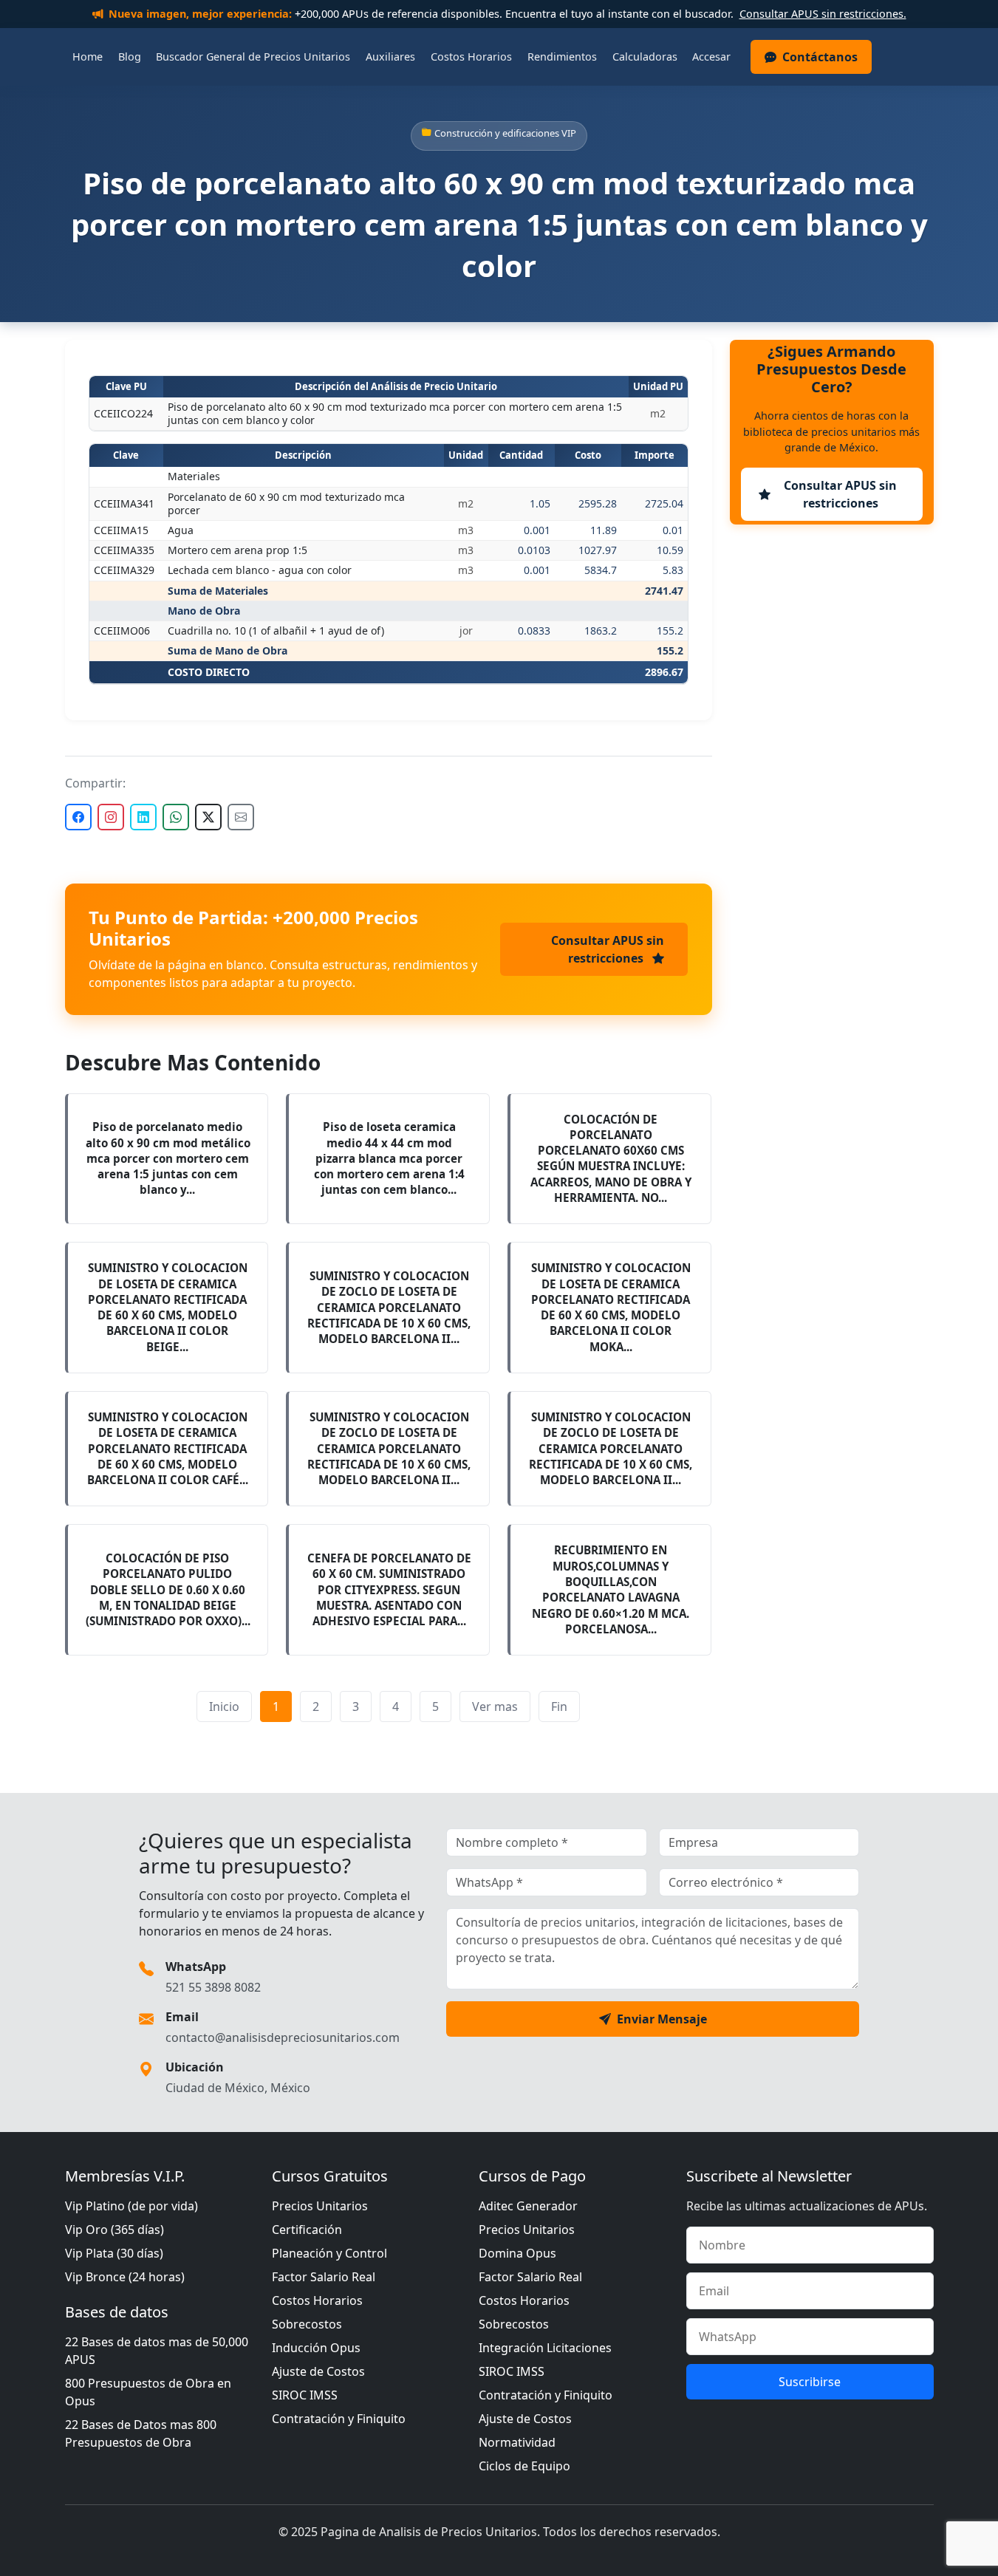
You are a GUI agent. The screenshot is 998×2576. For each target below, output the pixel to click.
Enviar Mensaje (662, 2019)
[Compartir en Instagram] (111, 817)
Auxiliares (390, 57)
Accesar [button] (711, 57)
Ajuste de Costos (318, 2371)
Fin (559, 1706)
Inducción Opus (316, 2348)
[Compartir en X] (208, 817)
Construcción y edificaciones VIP (505, 133)
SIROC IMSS (305, 2395)
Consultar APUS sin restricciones (608, 949)
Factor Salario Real (324, 2277)
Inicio (224, 1706)
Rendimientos (562, 57)
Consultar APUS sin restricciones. (823, 14)
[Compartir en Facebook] (78, 817)
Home (88, 57)
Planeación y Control (329, 2253)
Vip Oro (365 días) (115, 2230)
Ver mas (495, 1706)
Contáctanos (820, 57)
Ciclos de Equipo (524, 2466)
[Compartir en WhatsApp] (176, 817)
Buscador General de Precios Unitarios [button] (253, 57)
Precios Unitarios (320, 2206)
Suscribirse (810, 2382)
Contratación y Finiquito (339, 2419)
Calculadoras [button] (645, 57)
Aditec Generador (528, 2206)
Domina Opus (517, 2253)
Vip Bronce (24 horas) (125, 2277)
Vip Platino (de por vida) (131, 2206)
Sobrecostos (307, 2324)
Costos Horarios (471, 57)
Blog (130, 57)
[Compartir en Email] (241, 817)
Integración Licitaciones (545, 2348)
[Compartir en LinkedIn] (143, 817)
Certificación (307, 2230)
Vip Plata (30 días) (114, 2253)
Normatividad (517, 2442)
